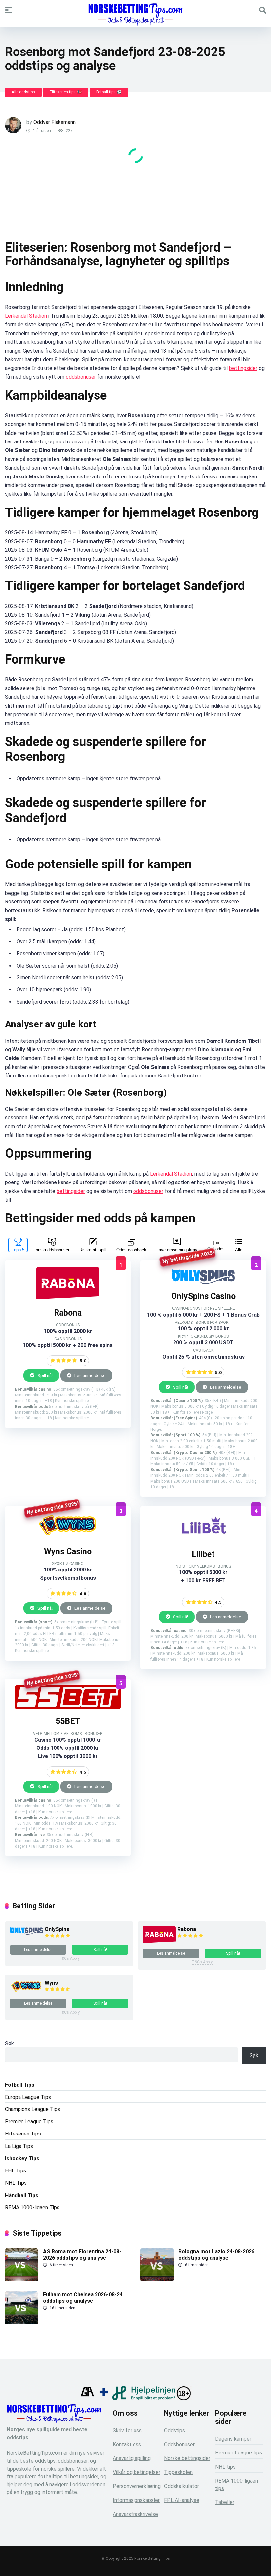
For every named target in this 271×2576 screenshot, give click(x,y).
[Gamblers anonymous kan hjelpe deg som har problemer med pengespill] (87, 2399)
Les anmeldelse (90, 1375)
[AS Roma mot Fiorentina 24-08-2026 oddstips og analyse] (21, 2280)
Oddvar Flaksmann (55, 122)
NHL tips (225, 2467)
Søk (9, 2044)
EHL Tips (16, 2171)
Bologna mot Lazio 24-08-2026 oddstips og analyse (216, 2255)
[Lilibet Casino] (203, 1540)
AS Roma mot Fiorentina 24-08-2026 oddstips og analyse (82, 2255)
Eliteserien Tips (23, 2134)
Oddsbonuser (179, 2444)
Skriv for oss (127, 2431)
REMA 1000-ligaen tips (237, 2485)
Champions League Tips (33, 2109)
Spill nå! (44, 1375)
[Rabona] (68, 1299)
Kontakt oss (127, 2444)
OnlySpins (57, 1929)
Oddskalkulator (181, 2486)
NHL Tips (16, 2183)
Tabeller (225, 2502)
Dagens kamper (233, 2439)
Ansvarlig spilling (132, 2458)
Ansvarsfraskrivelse (135, 2514)
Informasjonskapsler (136, 2500)
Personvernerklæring (137, 2486)
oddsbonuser (81, 377)
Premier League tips (239, 2453)
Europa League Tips (28, 2097)
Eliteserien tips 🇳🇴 (66, 92)
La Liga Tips (19, 2146)
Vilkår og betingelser (136, 2472)
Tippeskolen (178, 2472)
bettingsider (243, 368)
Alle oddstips (23, 92)
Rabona (187, 1929)
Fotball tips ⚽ (109, 92)
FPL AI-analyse (182, 2500)
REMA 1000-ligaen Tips (32, 2208)
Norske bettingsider (187, 2458)
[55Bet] (68, 1707)
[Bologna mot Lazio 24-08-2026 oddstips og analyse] (157, 2280)
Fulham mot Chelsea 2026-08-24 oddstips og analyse (83, 2298)
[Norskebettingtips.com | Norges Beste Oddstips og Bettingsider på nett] (135, 15)
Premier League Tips (29, 2121)
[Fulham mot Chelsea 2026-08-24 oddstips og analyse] (21, 2323)
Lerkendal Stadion (26, 316)
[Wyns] (68, 1537)
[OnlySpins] (203, 1282)
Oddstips (174, 2431)
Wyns (51, 1983)
